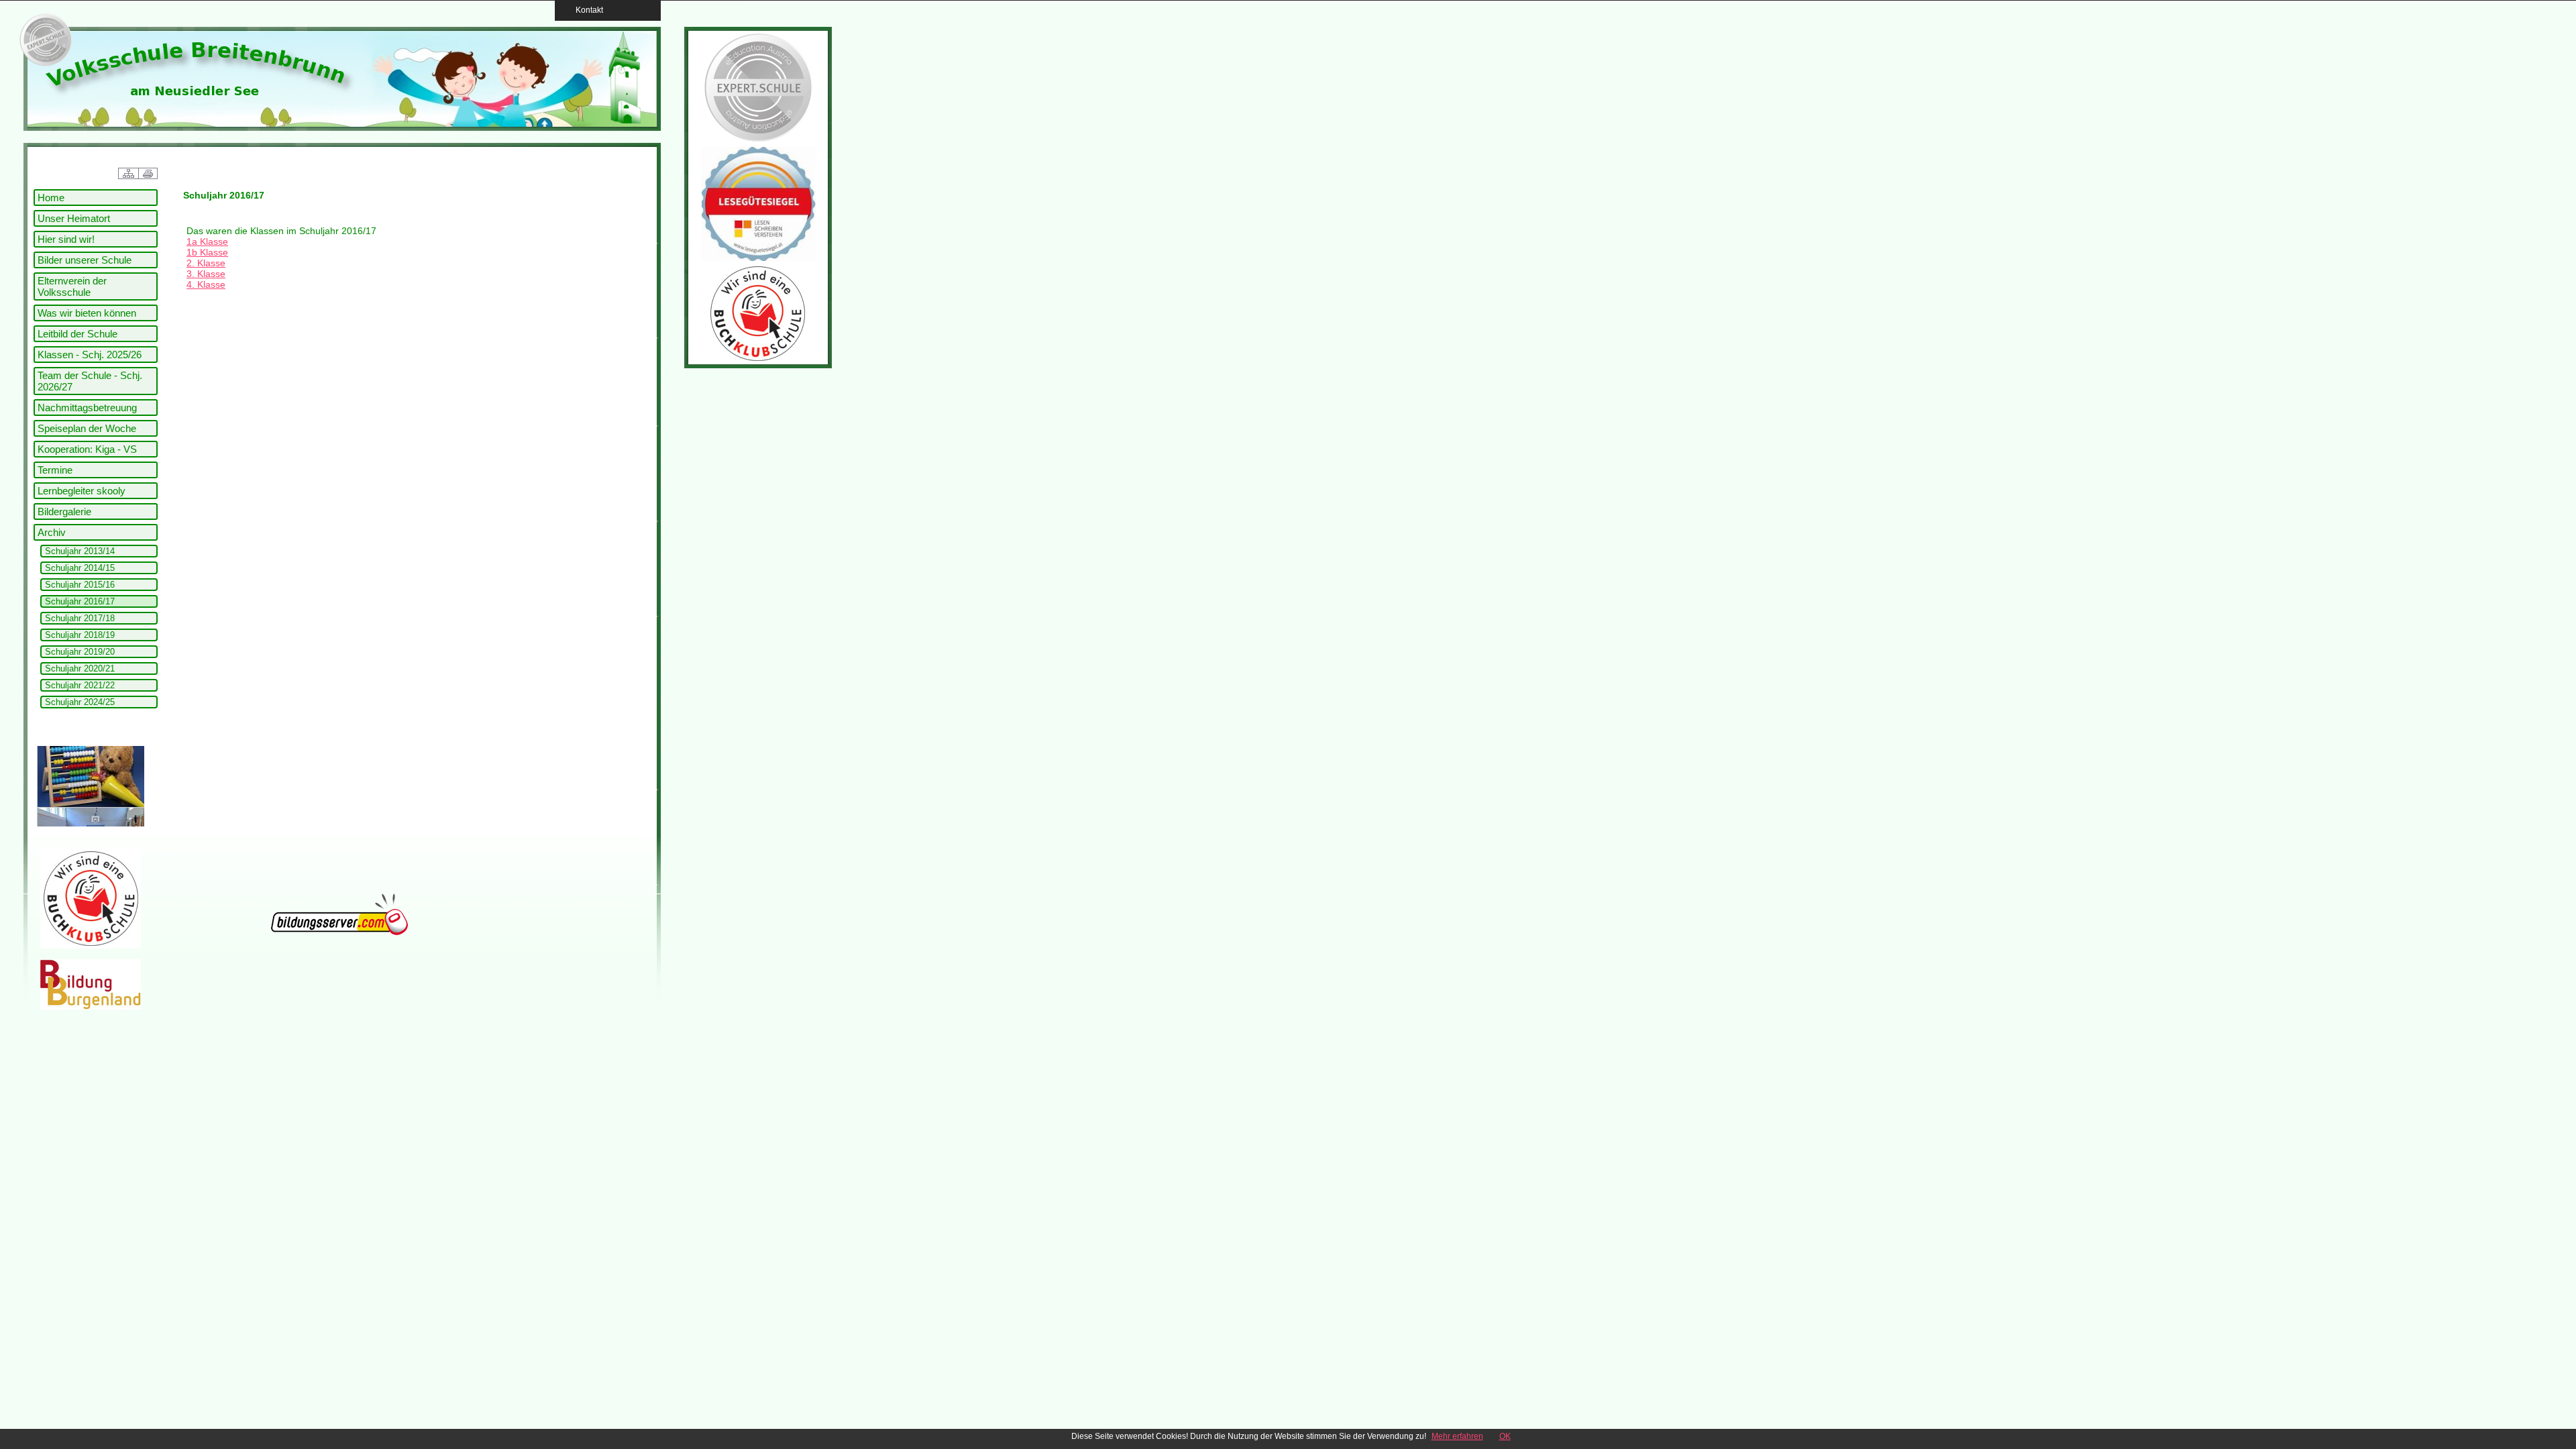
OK (1505, 1436)
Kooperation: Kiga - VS (87, 449)
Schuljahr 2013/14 (80, 551)
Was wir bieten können (87, 313)
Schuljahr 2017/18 (80, 618)
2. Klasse (206, 263)
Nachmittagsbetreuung (87, 408)
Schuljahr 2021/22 (80, 685)
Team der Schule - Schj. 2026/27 (90, 381)
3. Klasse (206, 274)
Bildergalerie (64, 512)
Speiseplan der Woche (87, 428)
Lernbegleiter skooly (82, 491)
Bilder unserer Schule (85, 260)
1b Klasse (207, 252)
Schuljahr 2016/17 (80, 601)
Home (51, 198)
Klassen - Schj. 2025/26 (90, 355)
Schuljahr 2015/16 (80, 585)
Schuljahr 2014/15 (80, 568)
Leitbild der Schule (77, 334)
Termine (55, 470)
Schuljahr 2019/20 (80, 652)
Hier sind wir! (66, 239)
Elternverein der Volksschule (72, 286)
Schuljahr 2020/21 (80, 668)
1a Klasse (207, 241)
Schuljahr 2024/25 (80, 702)
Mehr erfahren (1457, 1436)
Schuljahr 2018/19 (80, 635)
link (44, 40)
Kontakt (585, 10)
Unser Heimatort (74, 218)
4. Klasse (206, 284)
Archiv (52, 532)
